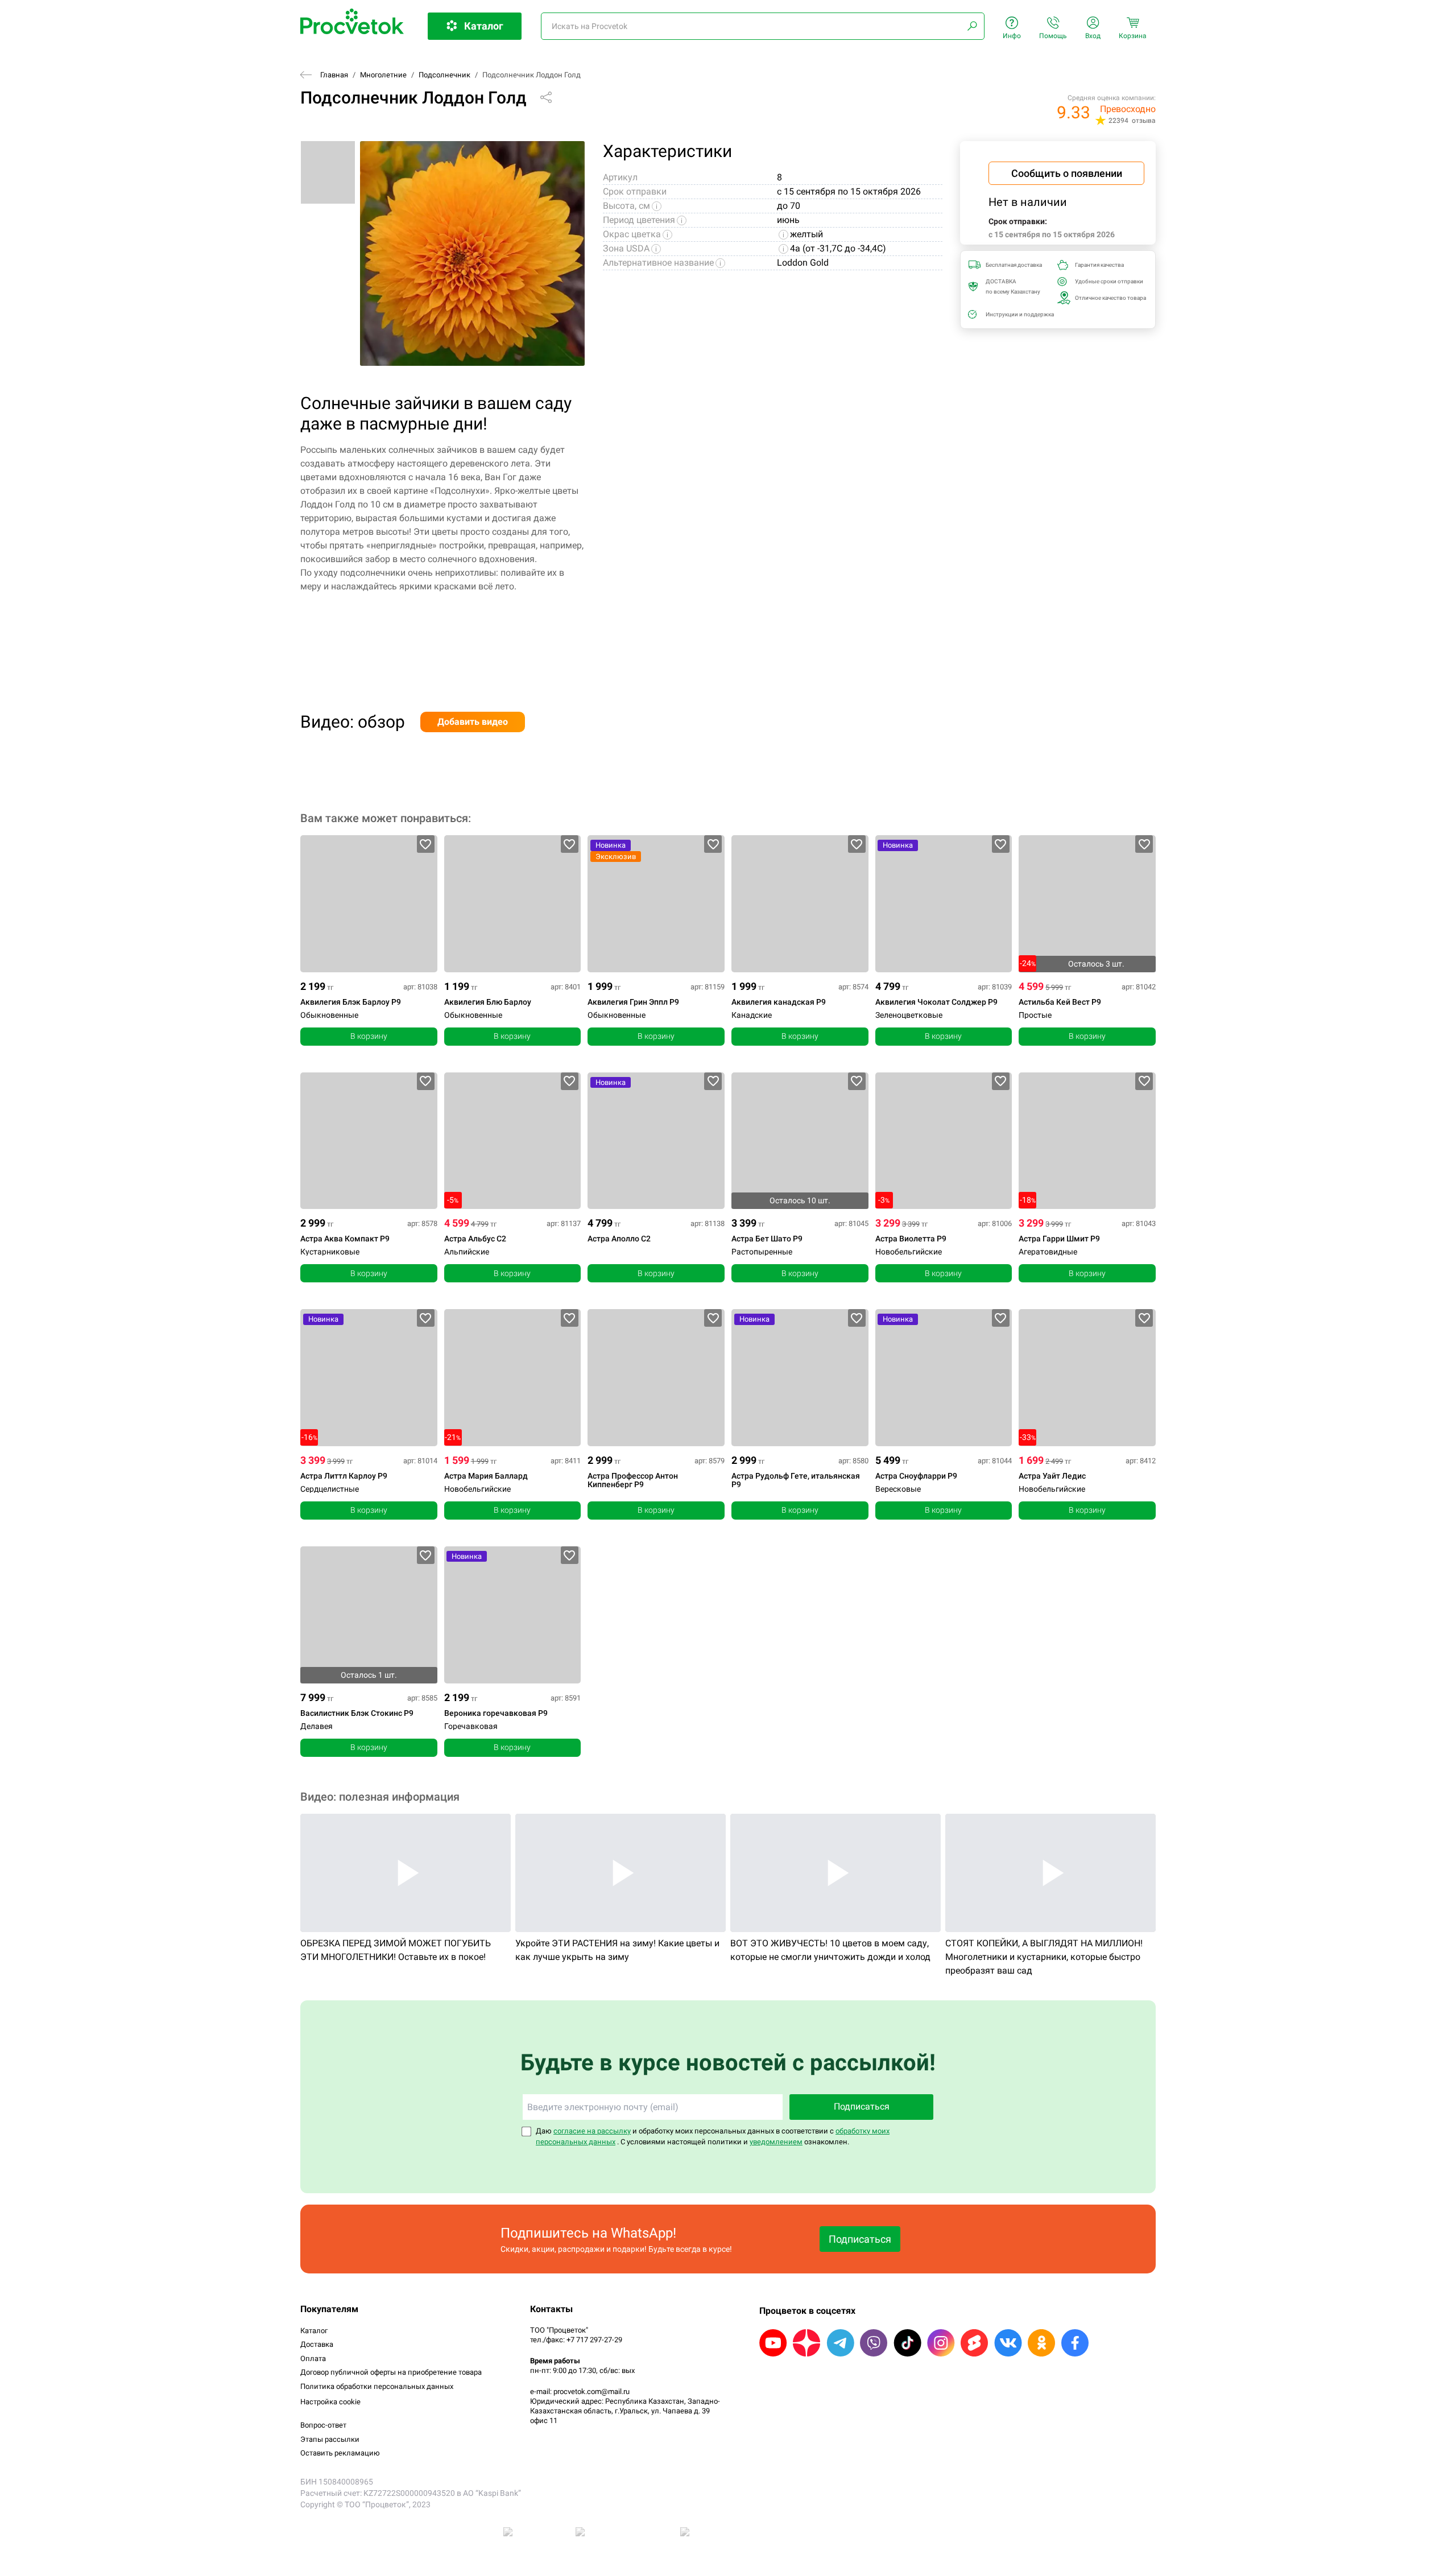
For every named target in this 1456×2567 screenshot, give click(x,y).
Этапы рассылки (330, 2439)
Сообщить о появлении (1067, 173)
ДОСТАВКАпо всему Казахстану (1013, 286)
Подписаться (862, 2106)
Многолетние (383, 75)
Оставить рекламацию (340, 2453)
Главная (334, 75)
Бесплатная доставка (1014, 265)
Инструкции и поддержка (1018, 314)
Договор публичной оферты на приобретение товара (391, 2372)
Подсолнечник (444, 75)
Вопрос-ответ (323, 2425)
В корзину (369, 1036)
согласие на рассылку (592, 2131)
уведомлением (776, 2142)
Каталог (314, 2331)
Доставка (317, 2344)
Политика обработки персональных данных (377, 2386)
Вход (1093, 36)
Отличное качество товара (1107, 298)
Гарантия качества (1099, 265)
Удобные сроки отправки (1107, 281)
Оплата (313, 2358)
